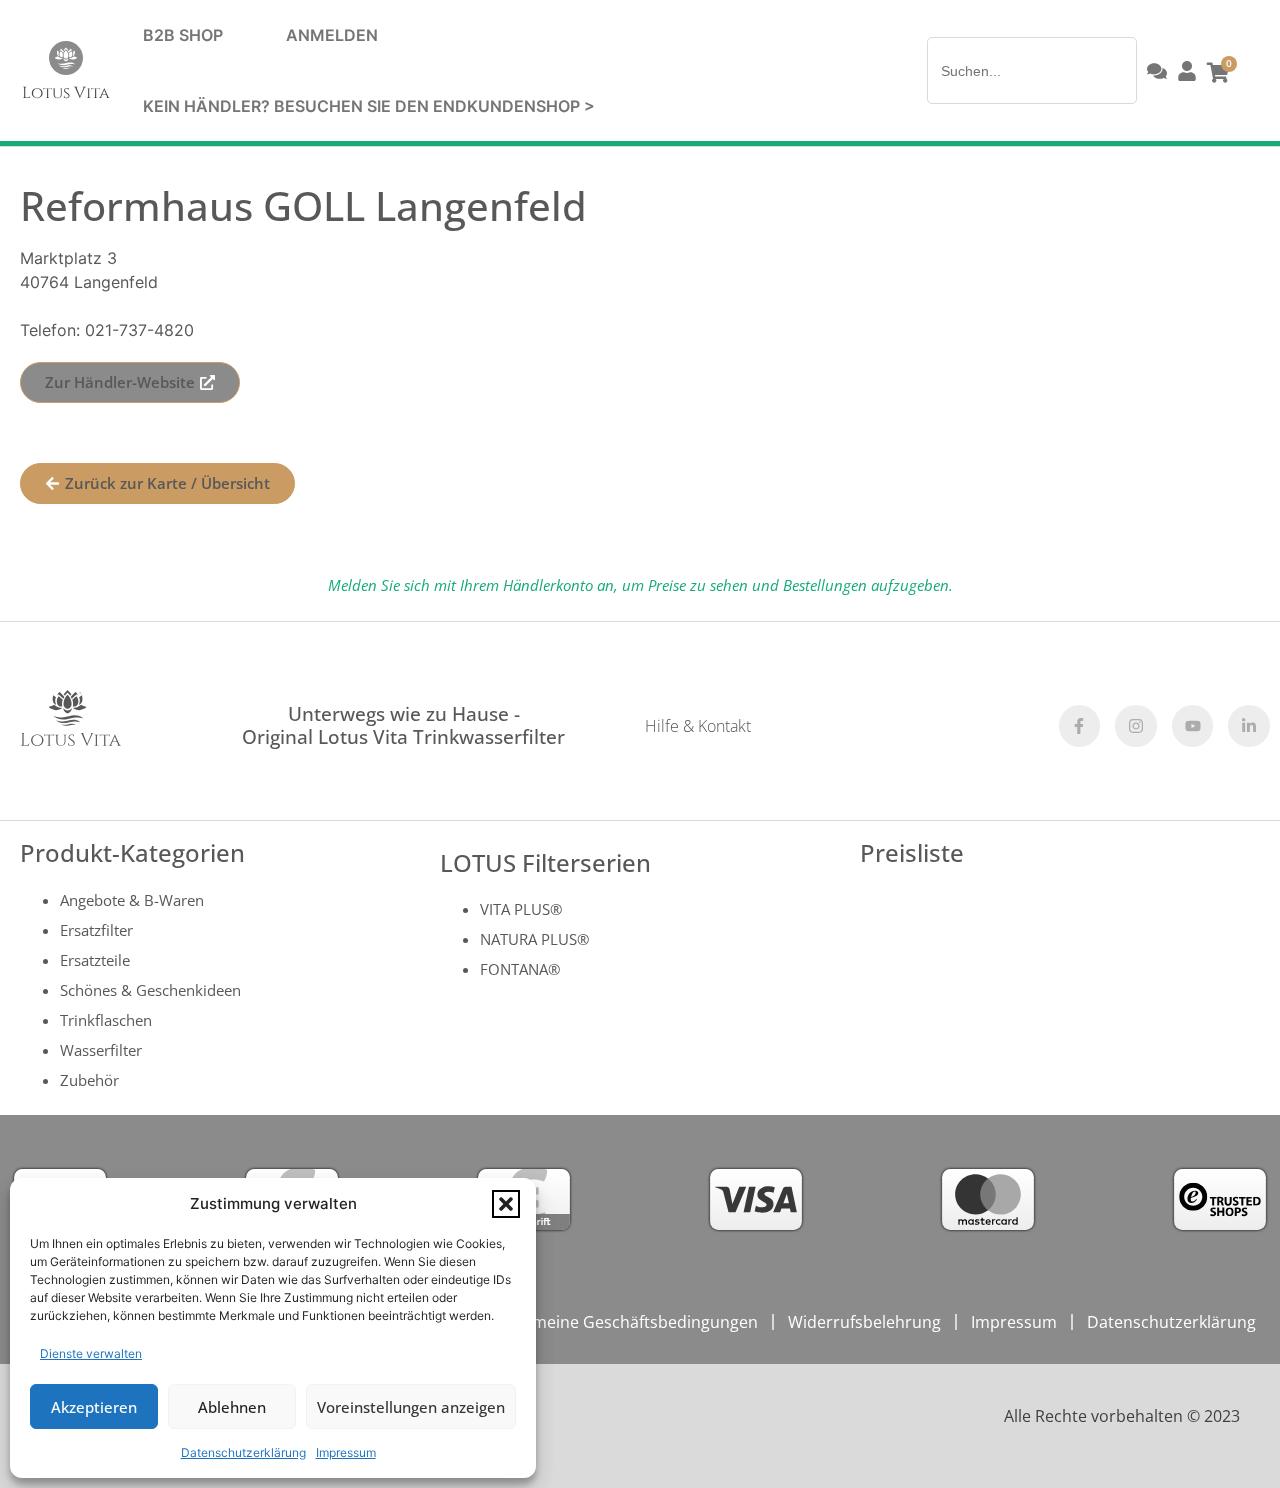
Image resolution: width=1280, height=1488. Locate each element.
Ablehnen (232, 1407)
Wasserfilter (101, 1050)
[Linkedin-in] (1249, 726)
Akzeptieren (94, 1407)
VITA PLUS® (521, 909)
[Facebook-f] (1080, 726)
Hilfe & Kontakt (698, 726)
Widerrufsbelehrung (864, 1322)
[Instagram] (1136, 726)
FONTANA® (520, 969)
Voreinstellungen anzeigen (411, 1407)
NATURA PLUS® (534, 939)
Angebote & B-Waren (132, 900)
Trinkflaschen (106, 1020)
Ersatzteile (95, 960)
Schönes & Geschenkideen (150, 990)
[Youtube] (1193, 726)
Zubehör (89, 1080)
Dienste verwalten (91, 1353)
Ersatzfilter (96, 930)
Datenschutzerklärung (243, 1452)
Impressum (346, 1452)
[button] (506, 1204)
